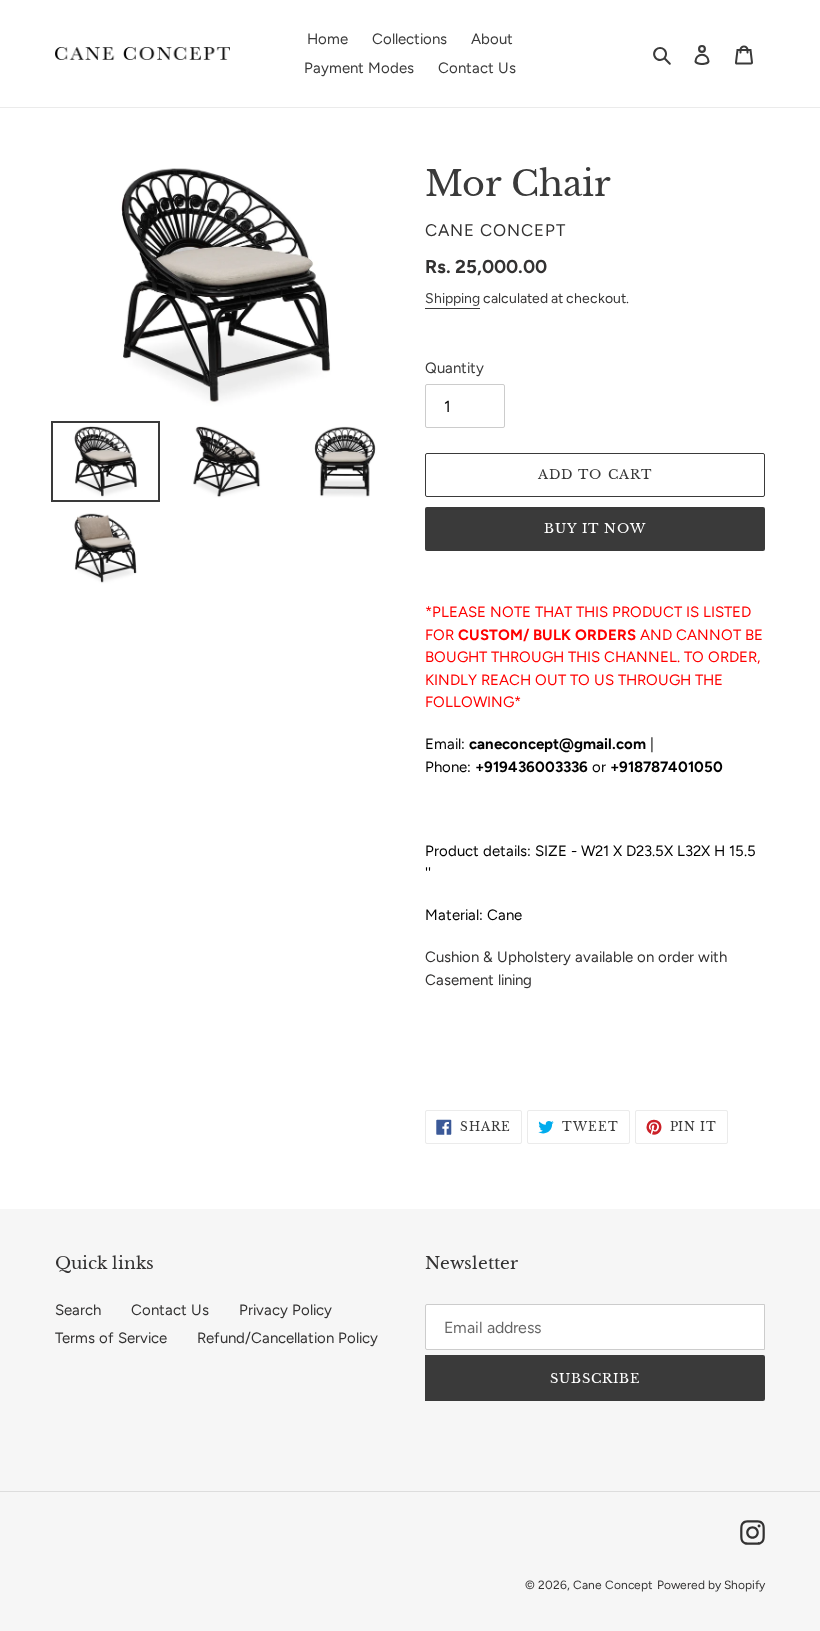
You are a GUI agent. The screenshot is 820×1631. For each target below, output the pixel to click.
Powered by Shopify (711, 1585)
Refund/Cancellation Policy (287, 1338)
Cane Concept (613, 1585)
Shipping (452, 298)
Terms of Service (111, 1338)
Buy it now (595, 528)
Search (78, 1310)
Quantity (454, 368)
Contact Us (170, 1310)
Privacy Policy (285, 1310)
